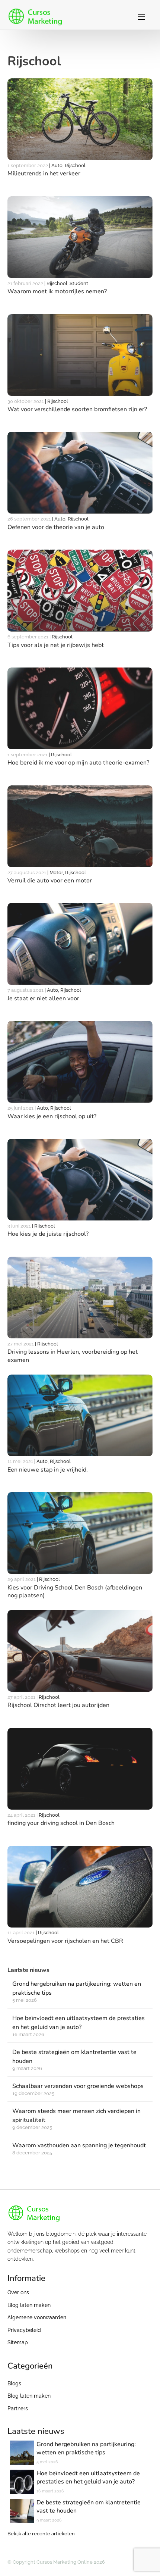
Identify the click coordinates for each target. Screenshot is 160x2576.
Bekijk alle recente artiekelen (41, 2534)
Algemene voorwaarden (37, 2317)
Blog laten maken (29, 2305)
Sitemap (18, 2342)
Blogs (14, 2383)
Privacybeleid (24, 2330)
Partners (18, 2408)
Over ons (18, 2292)
